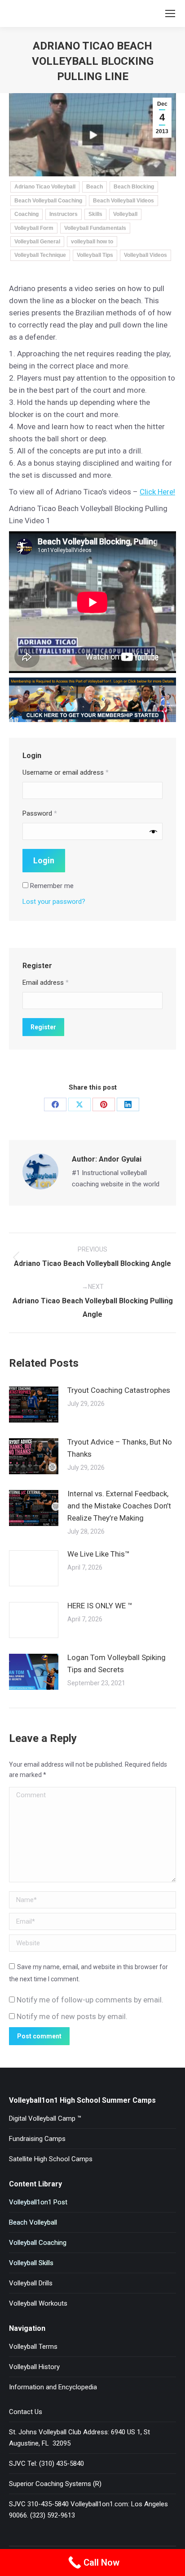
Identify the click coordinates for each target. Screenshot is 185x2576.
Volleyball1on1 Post (38, 2202)
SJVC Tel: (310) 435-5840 (46, 2464)
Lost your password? (54, 902)
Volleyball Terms (33, 2347)
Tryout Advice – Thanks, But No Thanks (120, 1448)
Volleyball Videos (145, 255)
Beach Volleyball (33, 2222)
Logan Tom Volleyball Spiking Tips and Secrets (117, 1663)
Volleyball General (37, 242)
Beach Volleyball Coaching (48, 201)
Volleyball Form (34, 228)
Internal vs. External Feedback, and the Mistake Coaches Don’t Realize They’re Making (119, 1506)
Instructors (64, 214)
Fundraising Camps (37, 2139)
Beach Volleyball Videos (123, 201)
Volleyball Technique (40, 255)
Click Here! (157, 492)
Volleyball (125, 214)
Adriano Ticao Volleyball (45, 187)
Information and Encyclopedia (53, 2387)
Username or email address (66, 772)
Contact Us (26, 2412)
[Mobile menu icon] (170, 13)
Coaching (26, 214)
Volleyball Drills (31, 2283)
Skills (95, 214)
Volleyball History (34, 2367)
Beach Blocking (134, 187)
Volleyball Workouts (38, 2303)
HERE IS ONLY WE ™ (100, 1606)
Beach (95, 187)
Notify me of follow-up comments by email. (90, 2000)
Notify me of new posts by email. (72, 2016)
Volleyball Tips (95, 255)
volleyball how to (92, 242)
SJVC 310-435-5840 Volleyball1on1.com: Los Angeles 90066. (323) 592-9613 (88, 2510)
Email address (46, 983)
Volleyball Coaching (38, 2243)
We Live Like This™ (99, 1554)
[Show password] (153, 832)
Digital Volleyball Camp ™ (45, 2118)
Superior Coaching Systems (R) (55, 2484)
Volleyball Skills (31, 2263)
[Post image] (34, 1405)
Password (40, 813)
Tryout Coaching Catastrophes (119, 1390)
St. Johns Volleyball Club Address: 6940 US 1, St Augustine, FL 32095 (79, 2438)
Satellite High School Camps (51, 2159)
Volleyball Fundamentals (95, 228)
